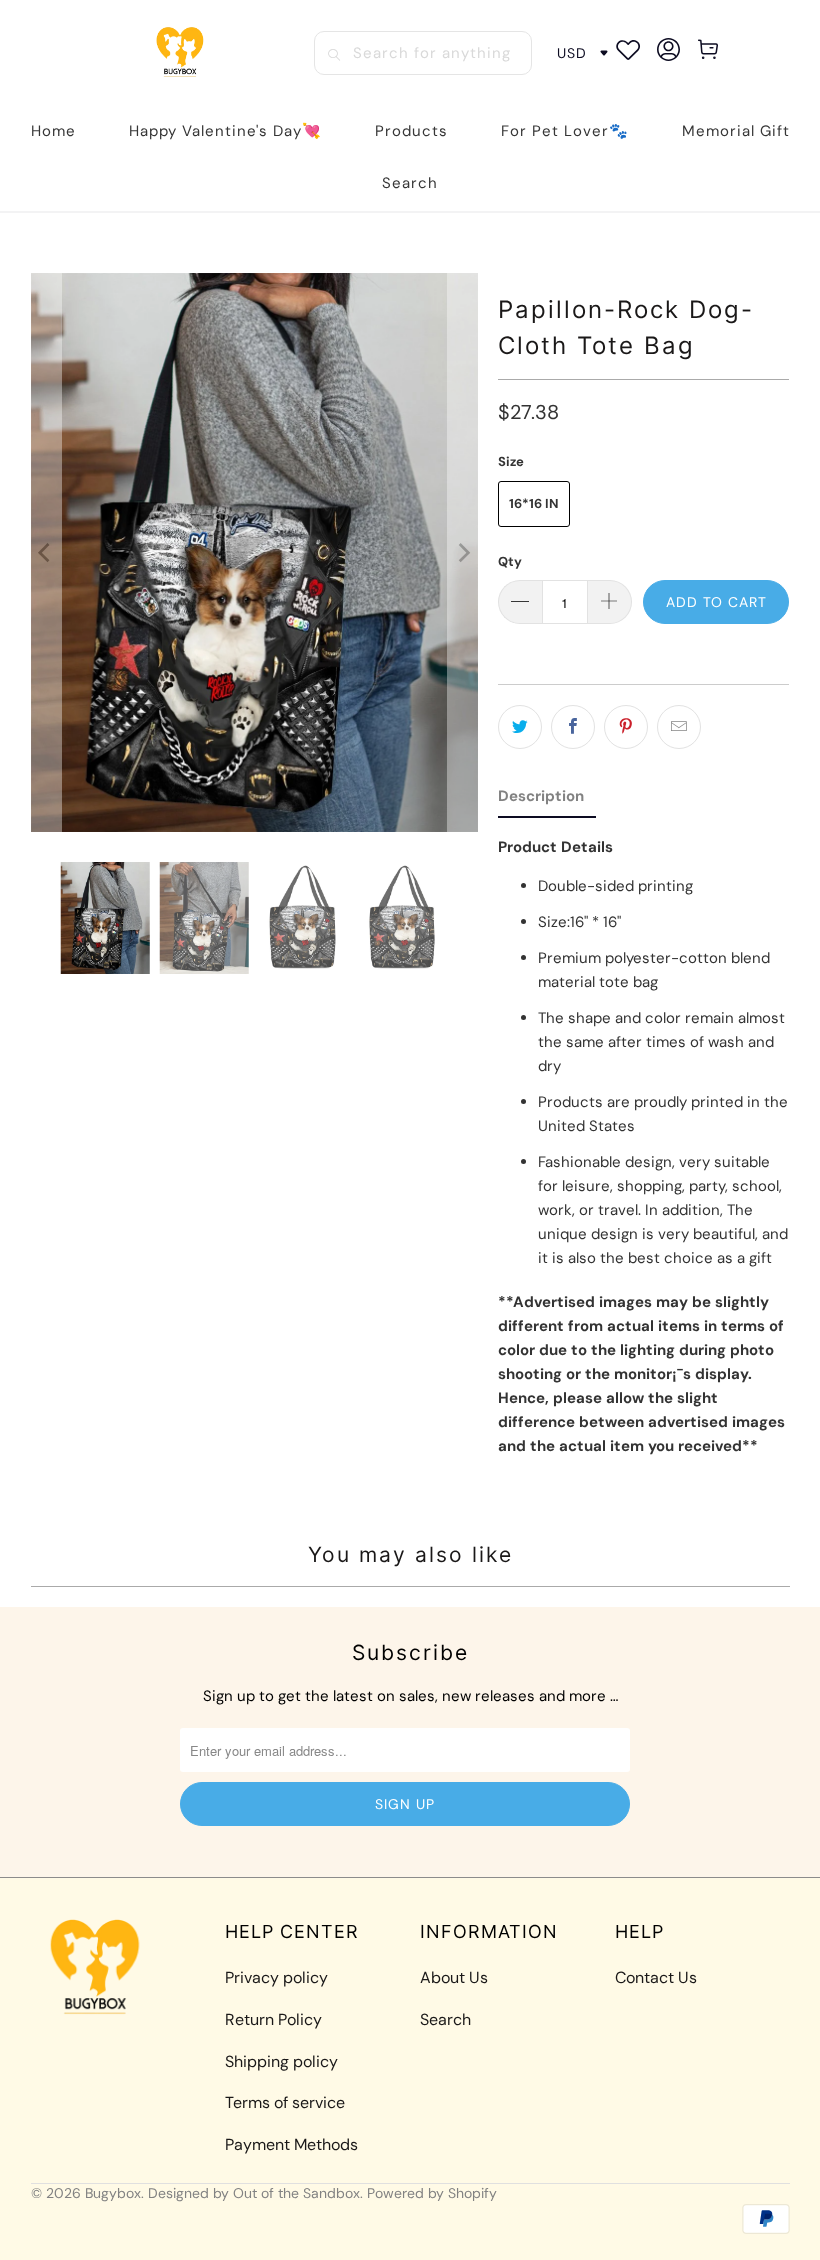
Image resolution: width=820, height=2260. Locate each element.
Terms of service (285, 2102)
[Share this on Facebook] (573, 727)
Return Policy (273, 2019)
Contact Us (656, 1977)
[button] (411, 131)
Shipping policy (281, 2061)
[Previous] (46, 552)
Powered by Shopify (432, 2193)
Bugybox (113, 2193)
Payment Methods (291, 2144)
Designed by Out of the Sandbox (254, 2193)
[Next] (463, 552)
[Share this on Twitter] (520, 727)
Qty (510, 561)
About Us (454, 1977)
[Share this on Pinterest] (626, 727)
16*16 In (534, 503)
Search (445, 2019)
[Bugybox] (183, 53)
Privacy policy (276, 1977)
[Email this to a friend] (679, 727)
